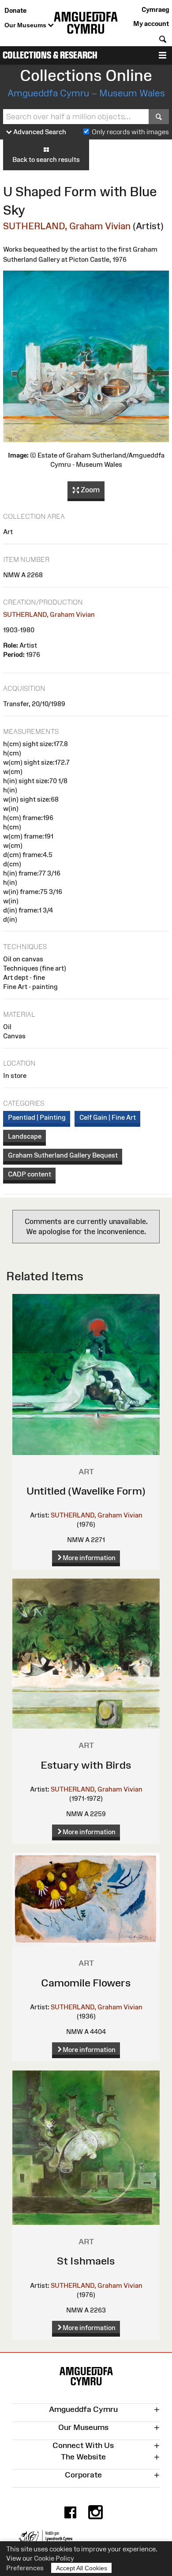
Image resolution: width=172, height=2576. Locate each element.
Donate (15, 10)
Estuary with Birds (86, 1765)
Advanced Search (39, 132)
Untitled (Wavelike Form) (86, 1491)
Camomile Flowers (86, 1983)
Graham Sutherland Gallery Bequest (63, 1155)
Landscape (25, 1136)
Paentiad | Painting (37, 1117)
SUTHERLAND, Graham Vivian (67, 226)
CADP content (30, 1174)
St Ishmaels (86, 2261)
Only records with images (130, 132)
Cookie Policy (54, 2558)
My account (151, 24)
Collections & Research (50, 55)
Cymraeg (155, 9)
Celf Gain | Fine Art (108, 1117)
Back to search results (46, 159)
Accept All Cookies (82, 2568)
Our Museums (26, 25)
